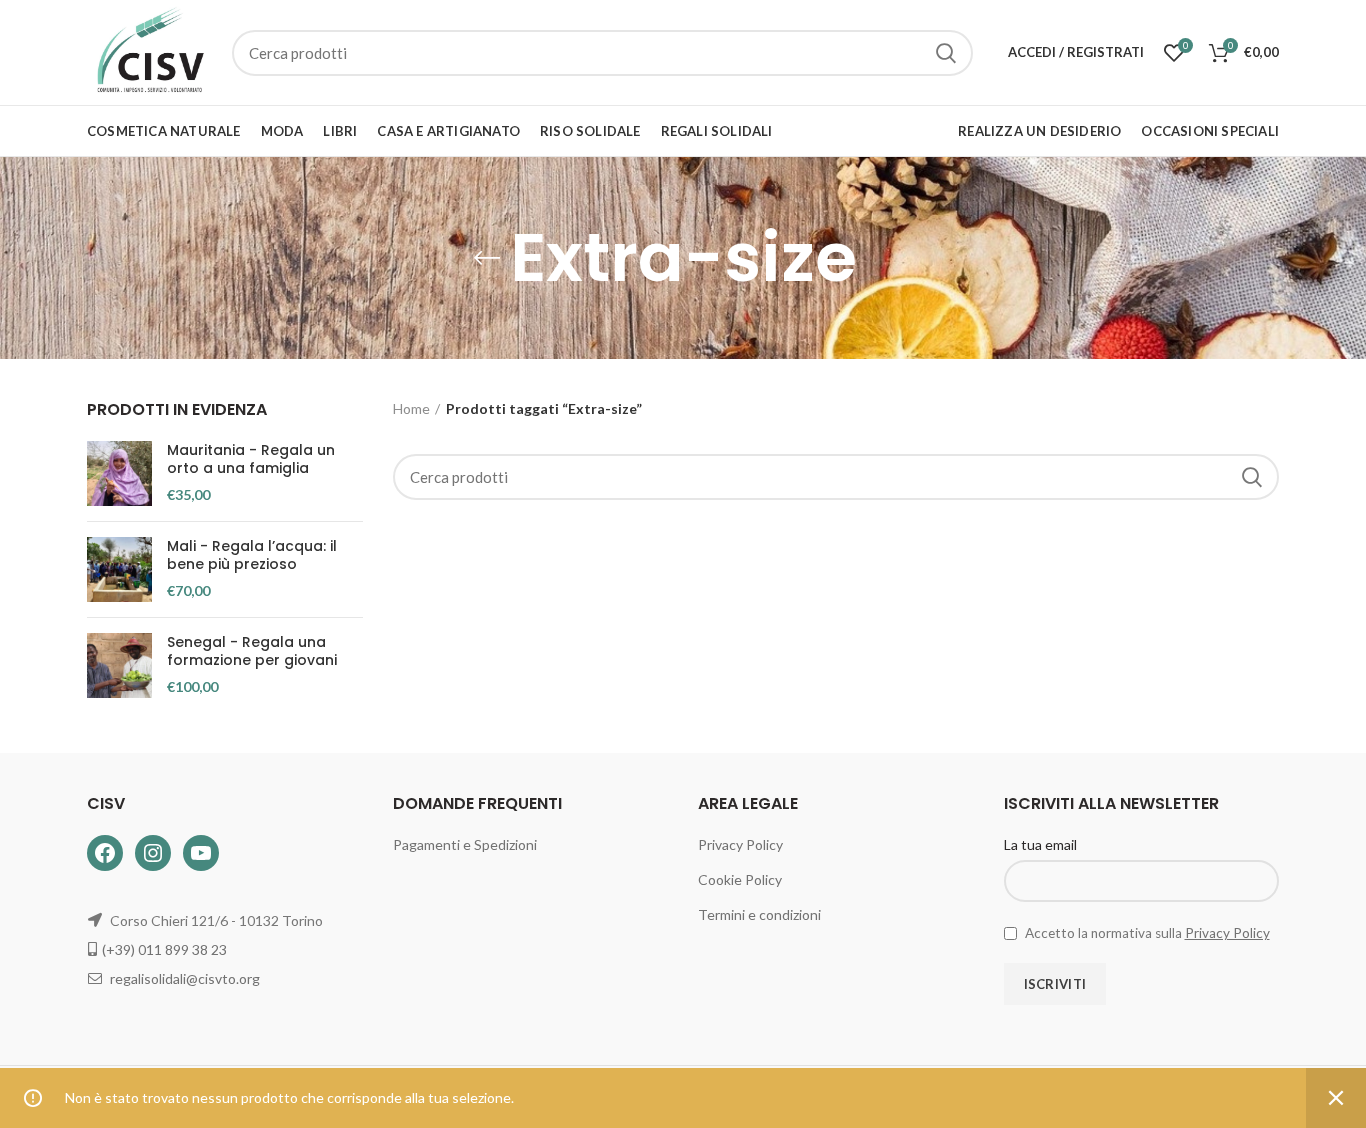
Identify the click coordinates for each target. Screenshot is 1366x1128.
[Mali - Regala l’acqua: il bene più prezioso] (119, 569)
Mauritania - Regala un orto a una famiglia (251, 459)
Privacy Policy (740, 844)
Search (946, 53)
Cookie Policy (740, 879)
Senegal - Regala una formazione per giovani (252, 651)
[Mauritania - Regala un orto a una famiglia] (119, 473)
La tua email (1040, 844)
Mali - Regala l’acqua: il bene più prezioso (252, 555)
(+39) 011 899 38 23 (164, 949)
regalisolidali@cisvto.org (185, 978)
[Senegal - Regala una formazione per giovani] (119, 665)
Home (411, 408)
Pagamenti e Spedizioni (465, 844)
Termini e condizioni (759, 914)
